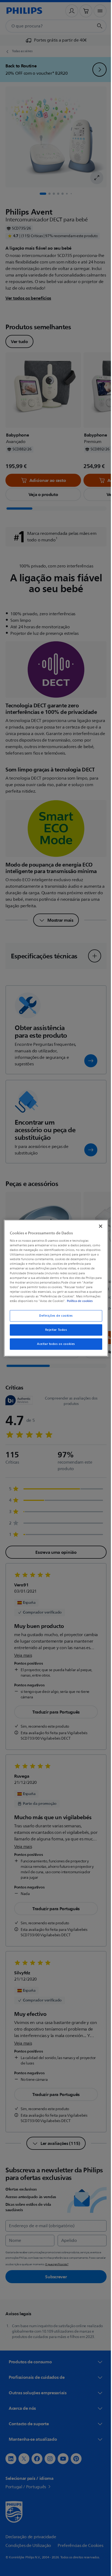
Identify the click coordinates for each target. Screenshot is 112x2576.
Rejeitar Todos (54, 1332)
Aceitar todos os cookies (54, 1346)
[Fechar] (98, 1224)
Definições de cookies (54, 1318)
